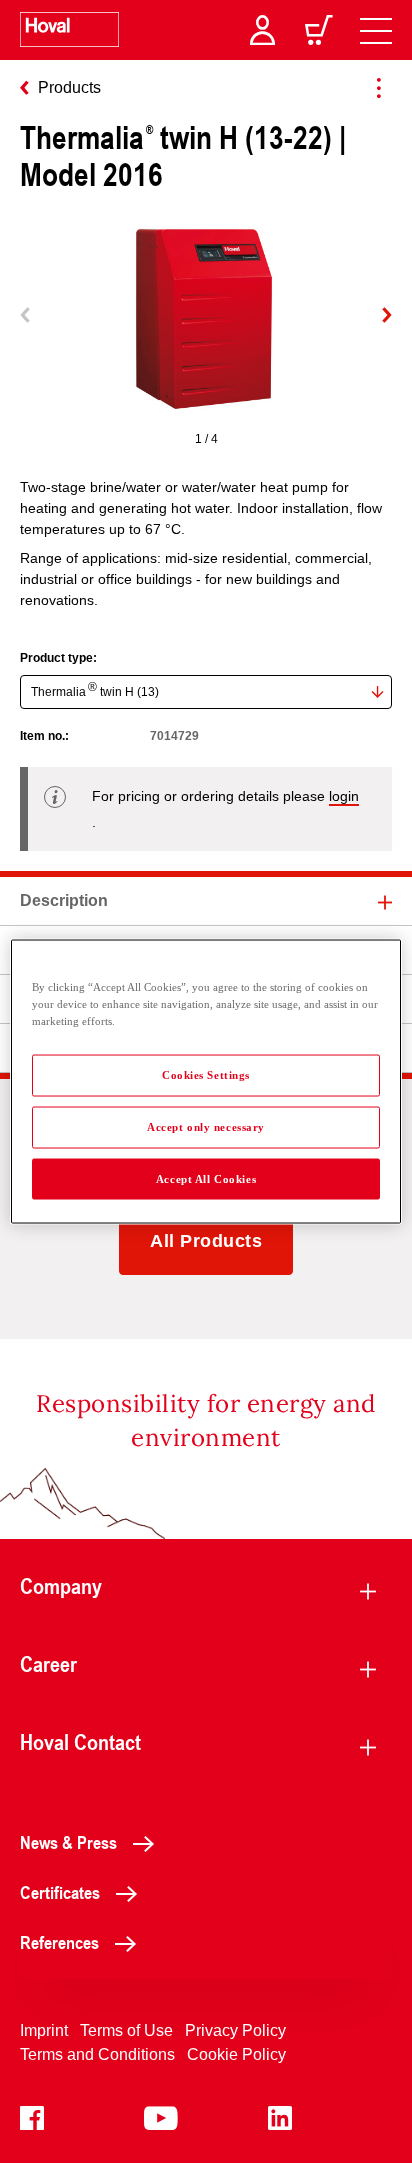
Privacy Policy (235, 2030)
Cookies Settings (206, 1074)
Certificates (60, 1892)
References (59, 1942)
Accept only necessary (206, 1126)
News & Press (68, 1842)
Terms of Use (126, 2030)
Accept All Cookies (206, 1178)
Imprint (44, 2030)
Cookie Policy (236, 2054)
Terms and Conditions (97, 2054)
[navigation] (376, 30)
